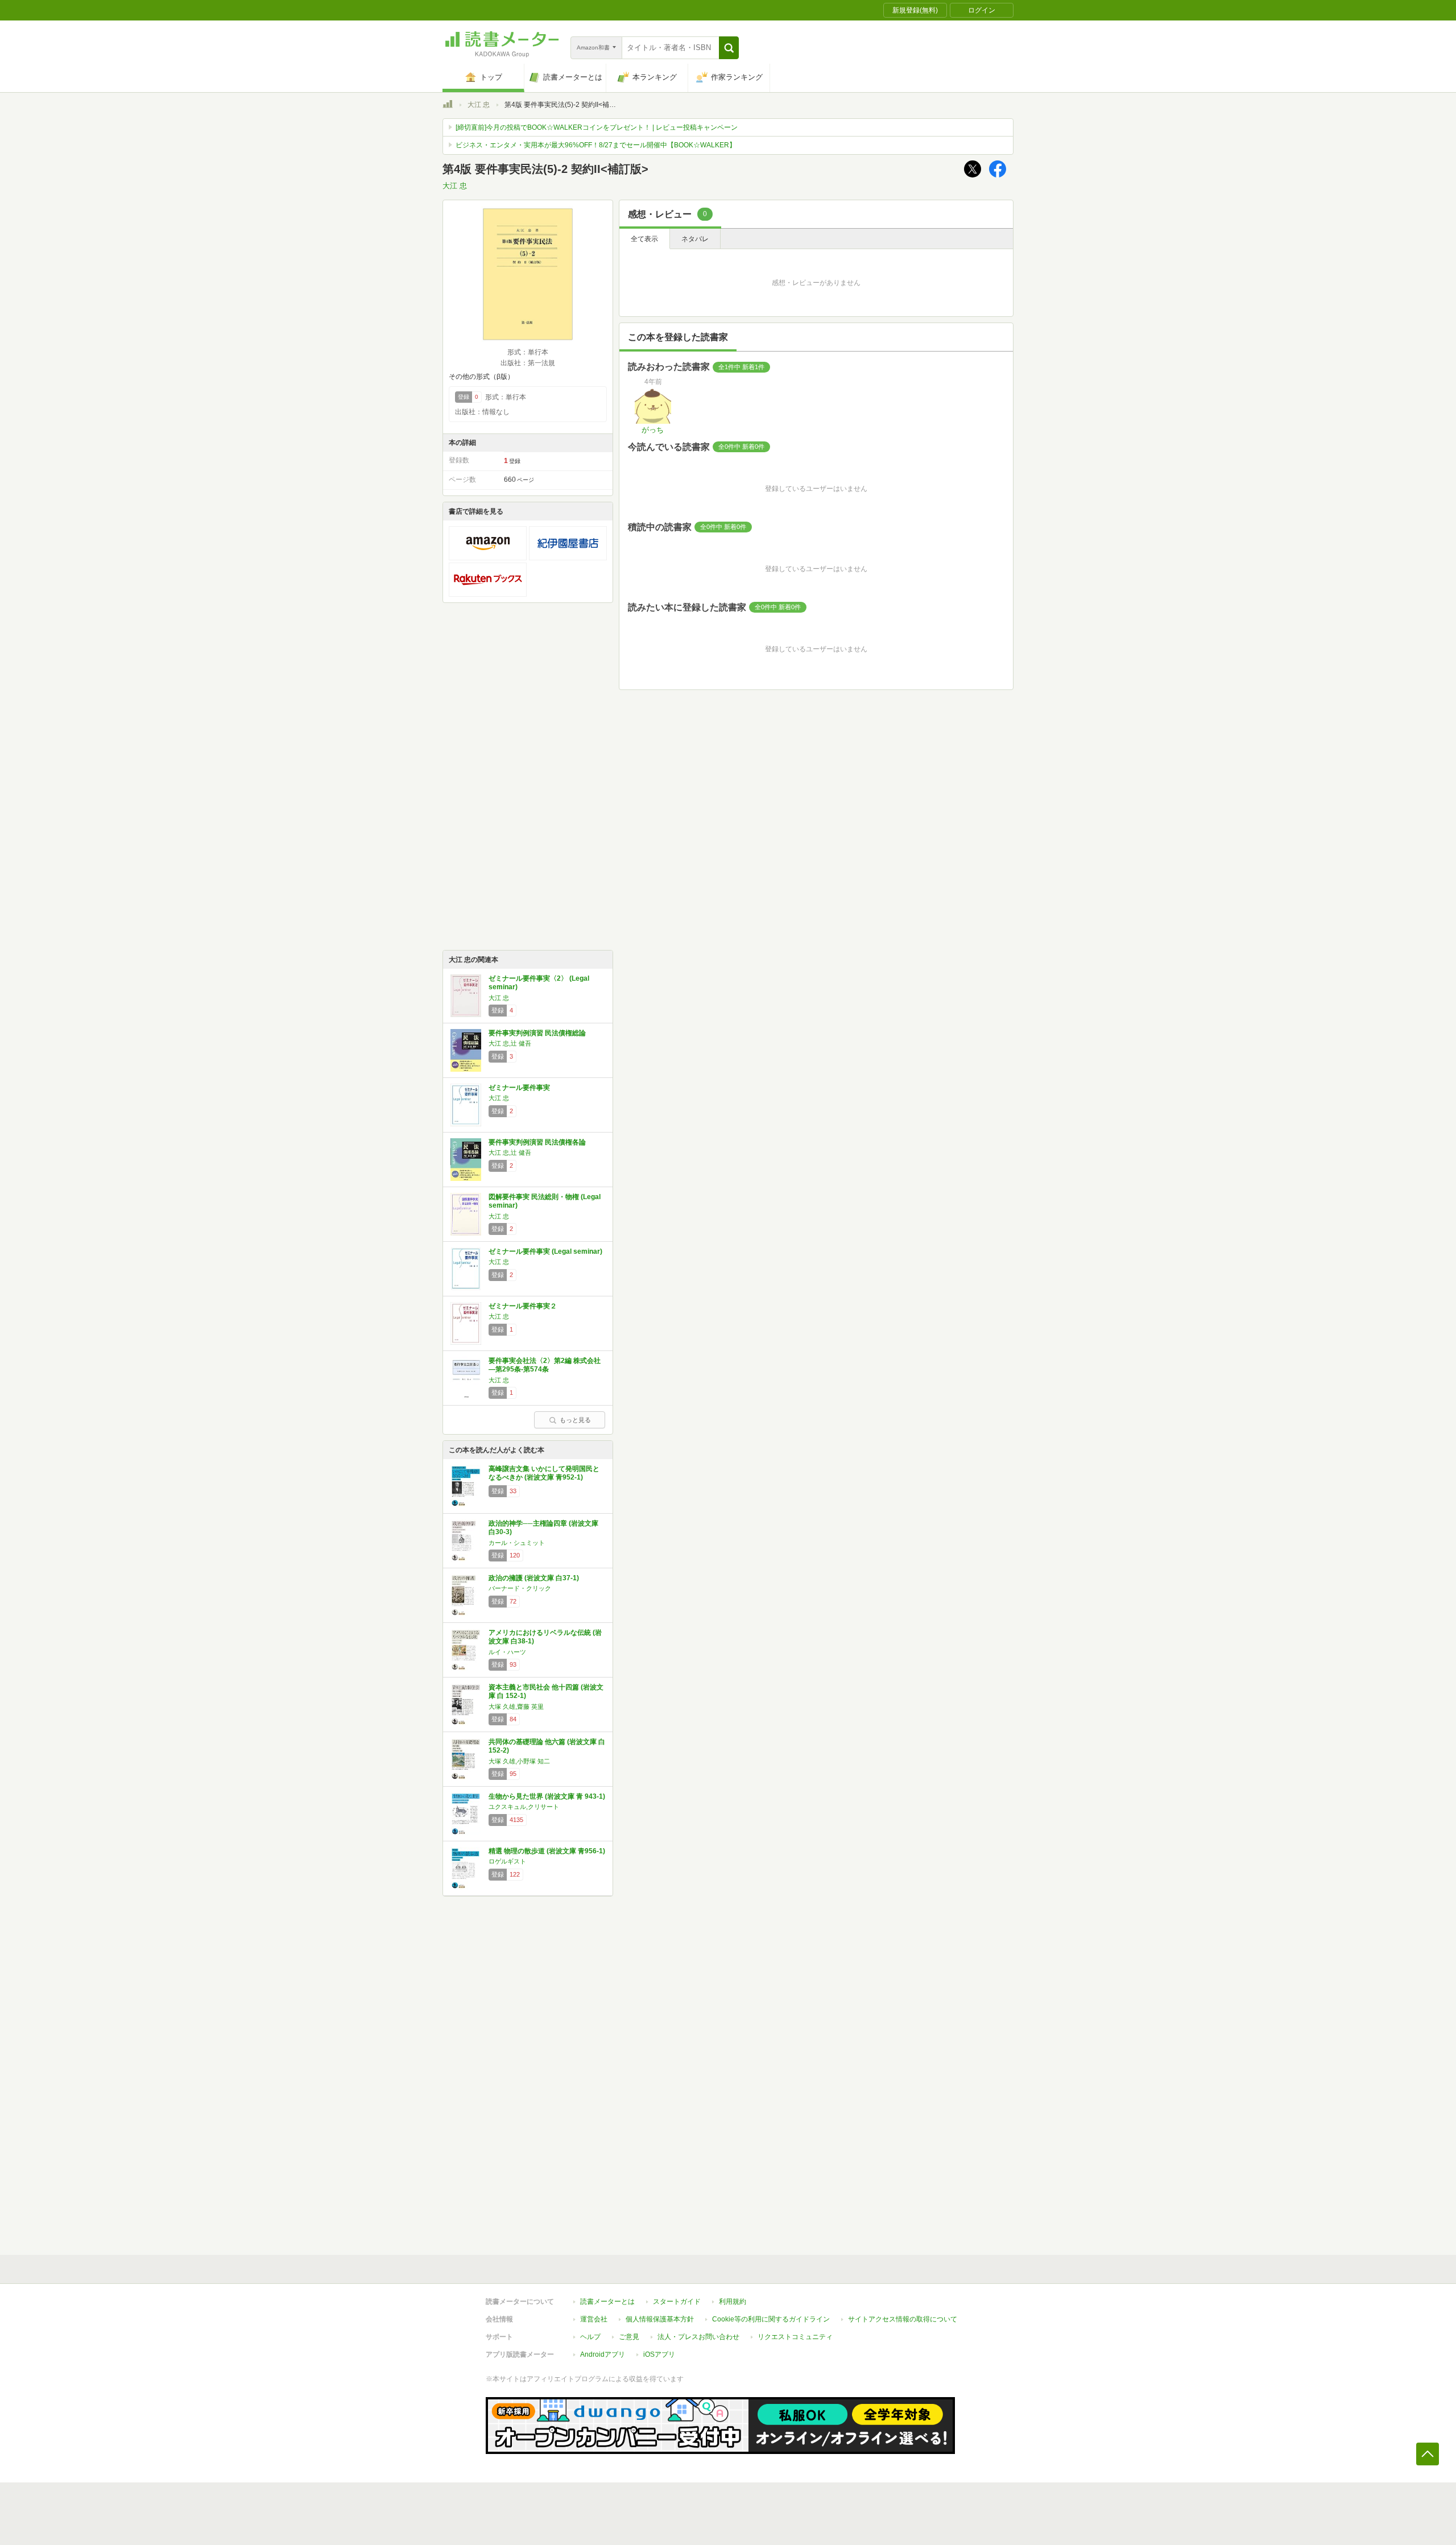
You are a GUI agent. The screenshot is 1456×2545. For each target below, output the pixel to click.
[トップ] (448, 106)
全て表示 (644, 239)
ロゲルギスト (507, 1861)
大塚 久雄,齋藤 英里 (516, 1707)
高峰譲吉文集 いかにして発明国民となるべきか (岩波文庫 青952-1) (544, 1473)
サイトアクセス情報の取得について (903, 2319)
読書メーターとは (607, 2302)
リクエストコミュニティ (795, 2337)
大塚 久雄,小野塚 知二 (519, 1761)
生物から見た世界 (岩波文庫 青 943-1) (547, 1796)
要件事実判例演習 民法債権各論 (537, 1142)
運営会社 (594, 2319)
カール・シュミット (517, 1543)
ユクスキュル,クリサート (524, 1807)
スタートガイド (677, 2302)
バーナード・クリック (520, 1588)
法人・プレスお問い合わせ (698, 2337)
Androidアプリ (603, 2354)
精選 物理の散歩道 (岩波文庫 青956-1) (547, 1851)
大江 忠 (479, 105)
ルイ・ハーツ (507, 1652)
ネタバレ (695, 239)
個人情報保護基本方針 (660, 2319)
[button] (729, 48)
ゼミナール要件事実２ (523, 1306)
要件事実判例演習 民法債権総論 (537, 1033)
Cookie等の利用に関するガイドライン (771, 2319)
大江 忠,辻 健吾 (510, 1043)
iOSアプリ (659, 2354)
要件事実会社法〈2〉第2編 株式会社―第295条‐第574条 (545, 1365)
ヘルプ (590, 2337)
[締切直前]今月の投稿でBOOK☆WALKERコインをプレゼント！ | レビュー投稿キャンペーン (597, 127)
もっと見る (575, 1420)
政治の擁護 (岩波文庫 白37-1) (534, 1578)
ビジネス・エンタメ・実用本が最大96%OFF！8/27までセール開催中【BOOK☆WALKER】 (596, 145)
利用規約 (733, 2302)
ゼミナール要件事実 (519, 1088)
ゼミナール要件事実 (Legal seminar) (545, 1251)
